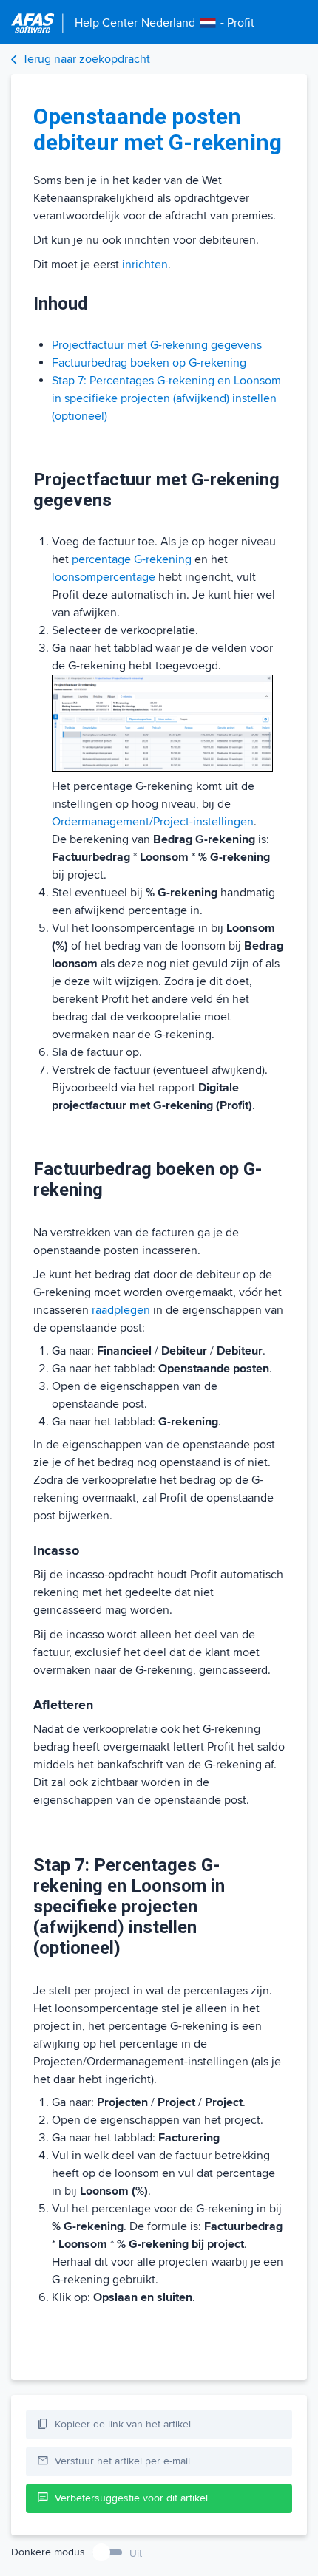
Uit (136, 2553)
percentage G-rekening (132, 559)
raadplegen (121, 1310)
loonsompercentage (104, 577)
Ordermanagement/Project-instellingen (153, 822)
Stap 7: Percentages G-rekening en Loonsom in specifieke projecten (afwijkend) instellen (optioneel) (166, 398)
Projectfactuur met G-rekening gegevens (157, 345)
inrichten (145, 265)
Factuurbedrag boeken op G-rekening (149, 363)
